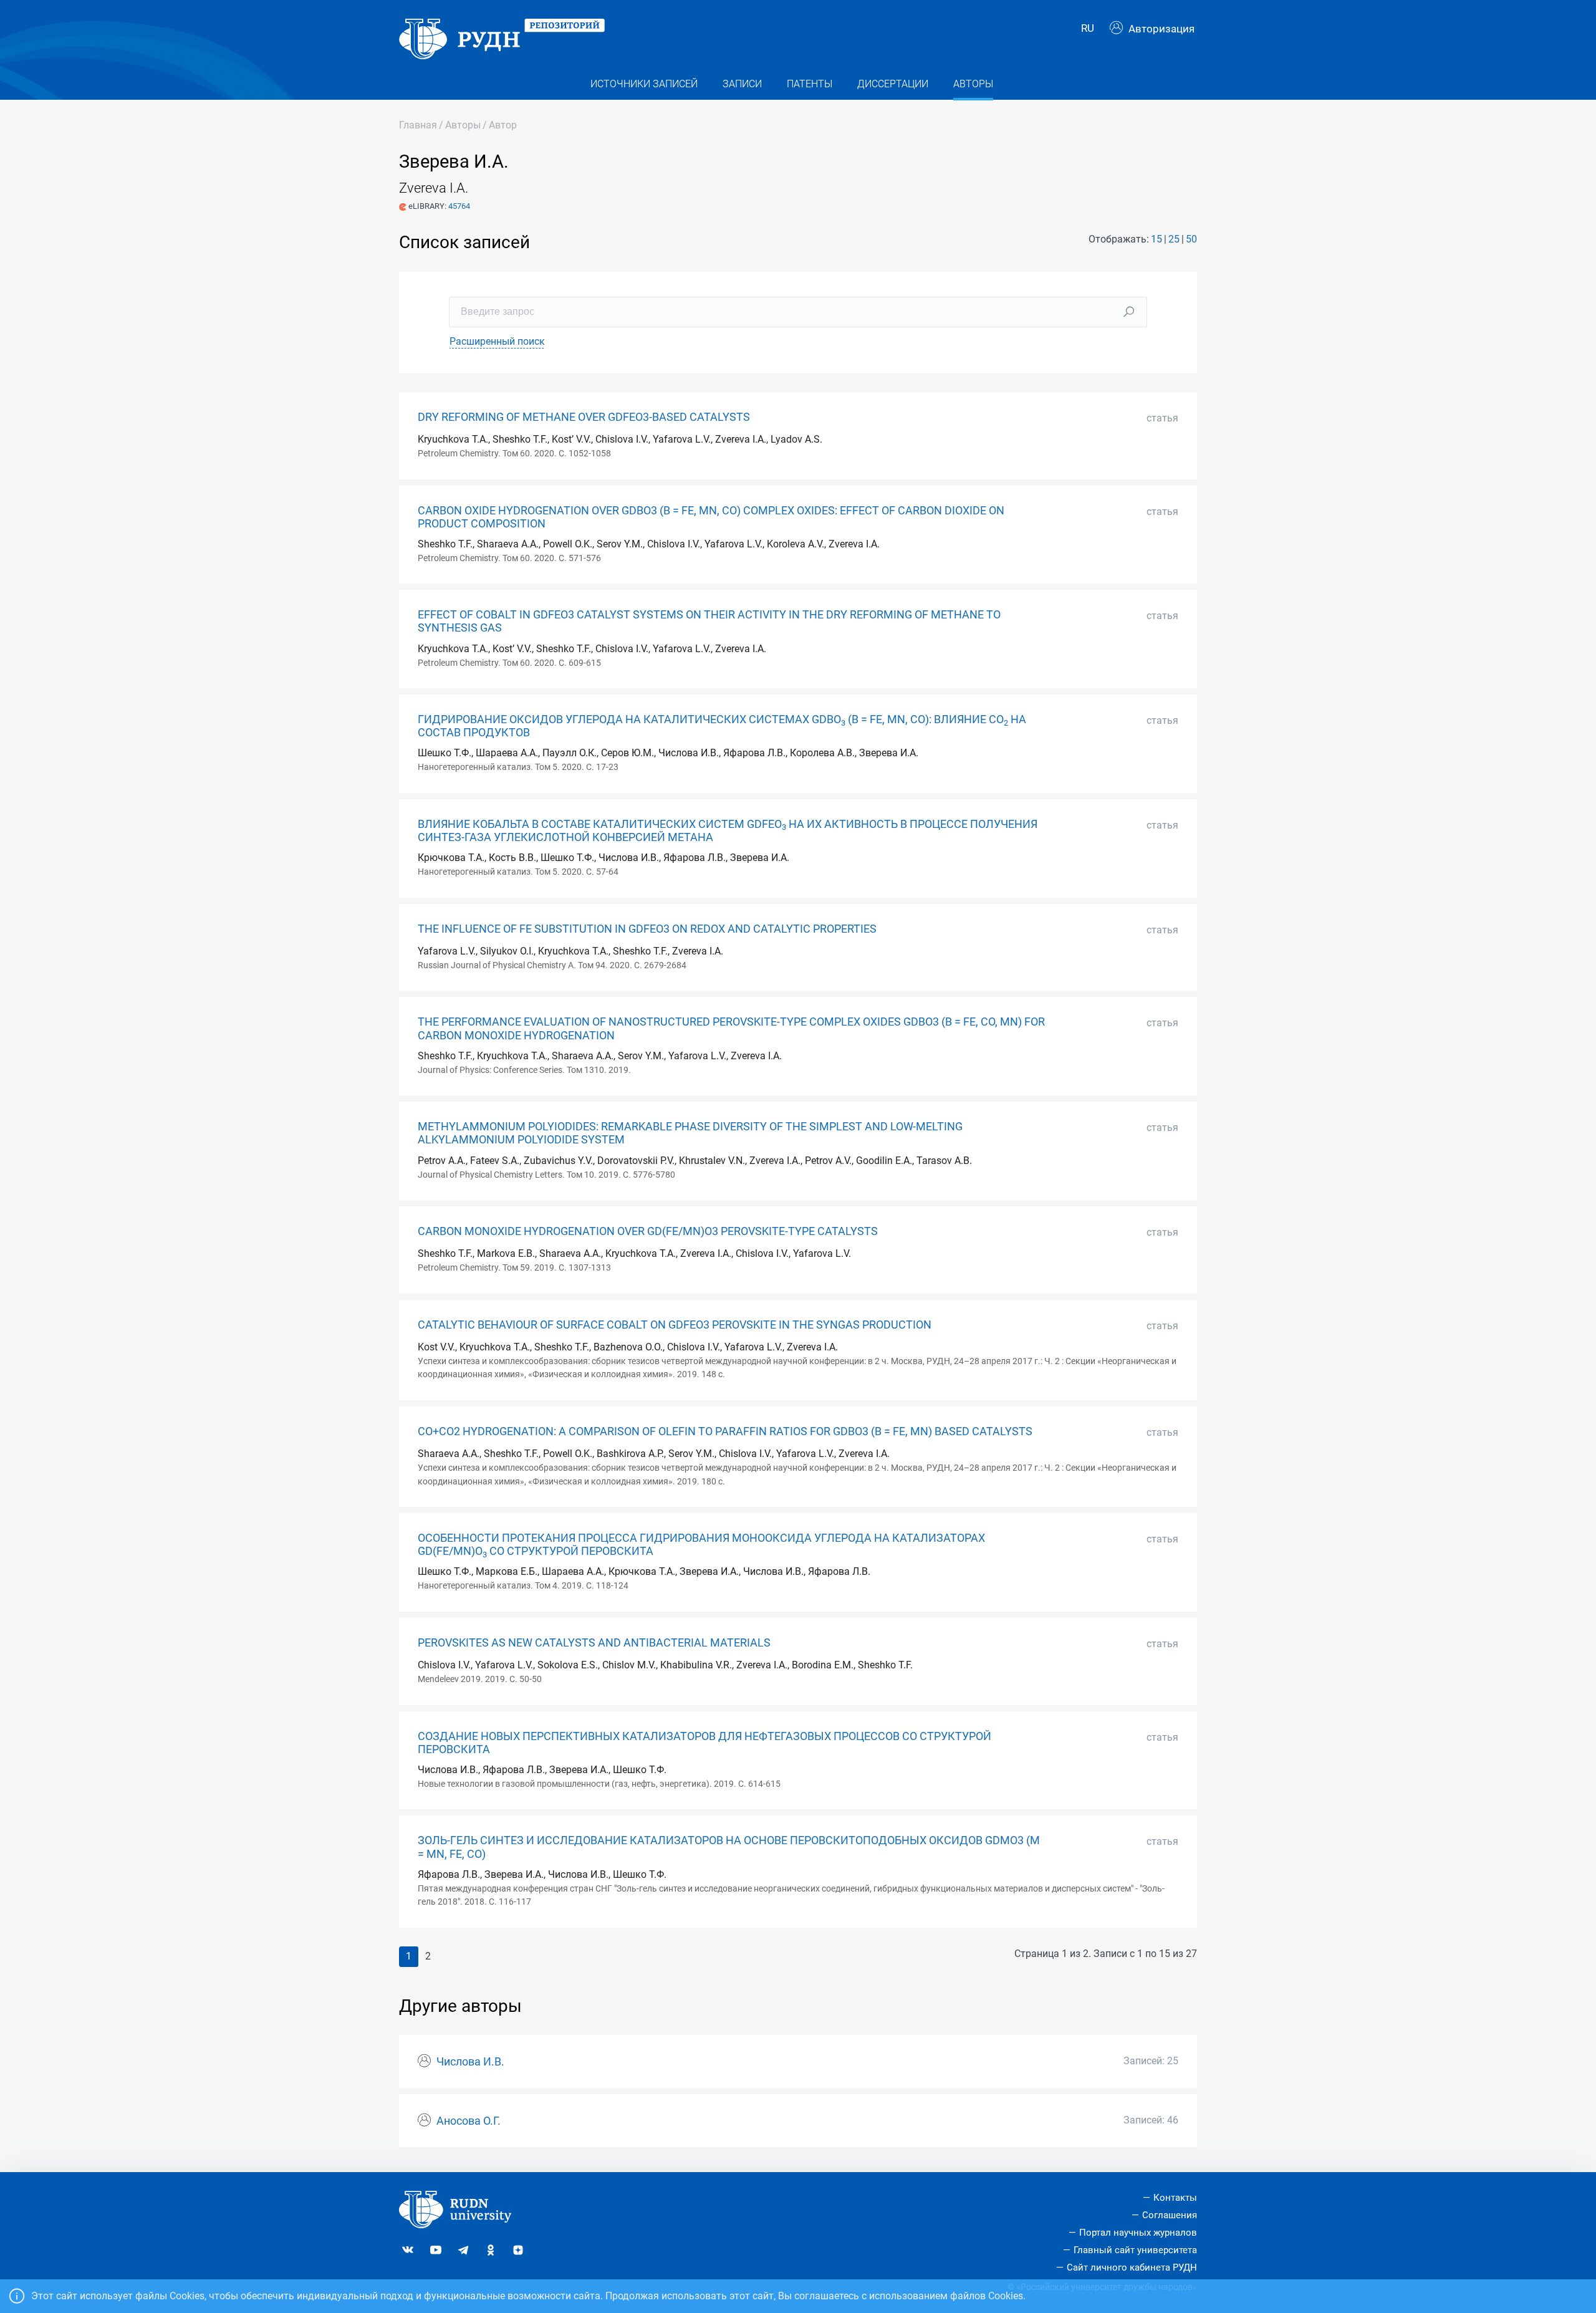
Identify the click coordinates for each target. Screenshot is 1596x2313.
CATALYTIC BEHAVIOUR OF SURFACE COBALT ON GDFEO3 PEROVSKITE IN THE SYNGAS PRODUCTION (675, 1325)
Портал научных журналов (1138, 2233)
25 (1174, 239)
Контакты (1175, 2198)
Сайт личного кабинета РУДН (1132, 2267)
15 (1156, 239)
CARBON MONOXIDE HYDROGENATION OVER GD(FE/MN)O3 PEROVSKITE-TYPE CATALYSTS (648, 1231)
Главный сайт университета (1135, 2250)
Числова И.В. (470, 2062)
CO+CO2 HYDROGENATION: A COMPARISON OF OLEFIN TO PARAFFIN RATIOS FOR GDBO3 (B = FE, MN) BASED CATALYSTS (725, 1431)
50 (1191, 239)
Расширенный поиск (497, 341)
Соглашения (1170, 2215)
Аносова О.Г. (469, 2121)
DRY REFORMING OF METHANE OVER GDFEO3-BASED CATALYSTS (584, 417)
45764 (459, 206)
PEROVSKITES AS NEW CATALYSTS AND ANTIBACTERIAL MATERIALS (594, 1643)
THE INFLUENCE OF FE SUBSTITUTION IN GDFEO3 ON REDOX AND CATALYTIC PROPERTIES (647, 929)
